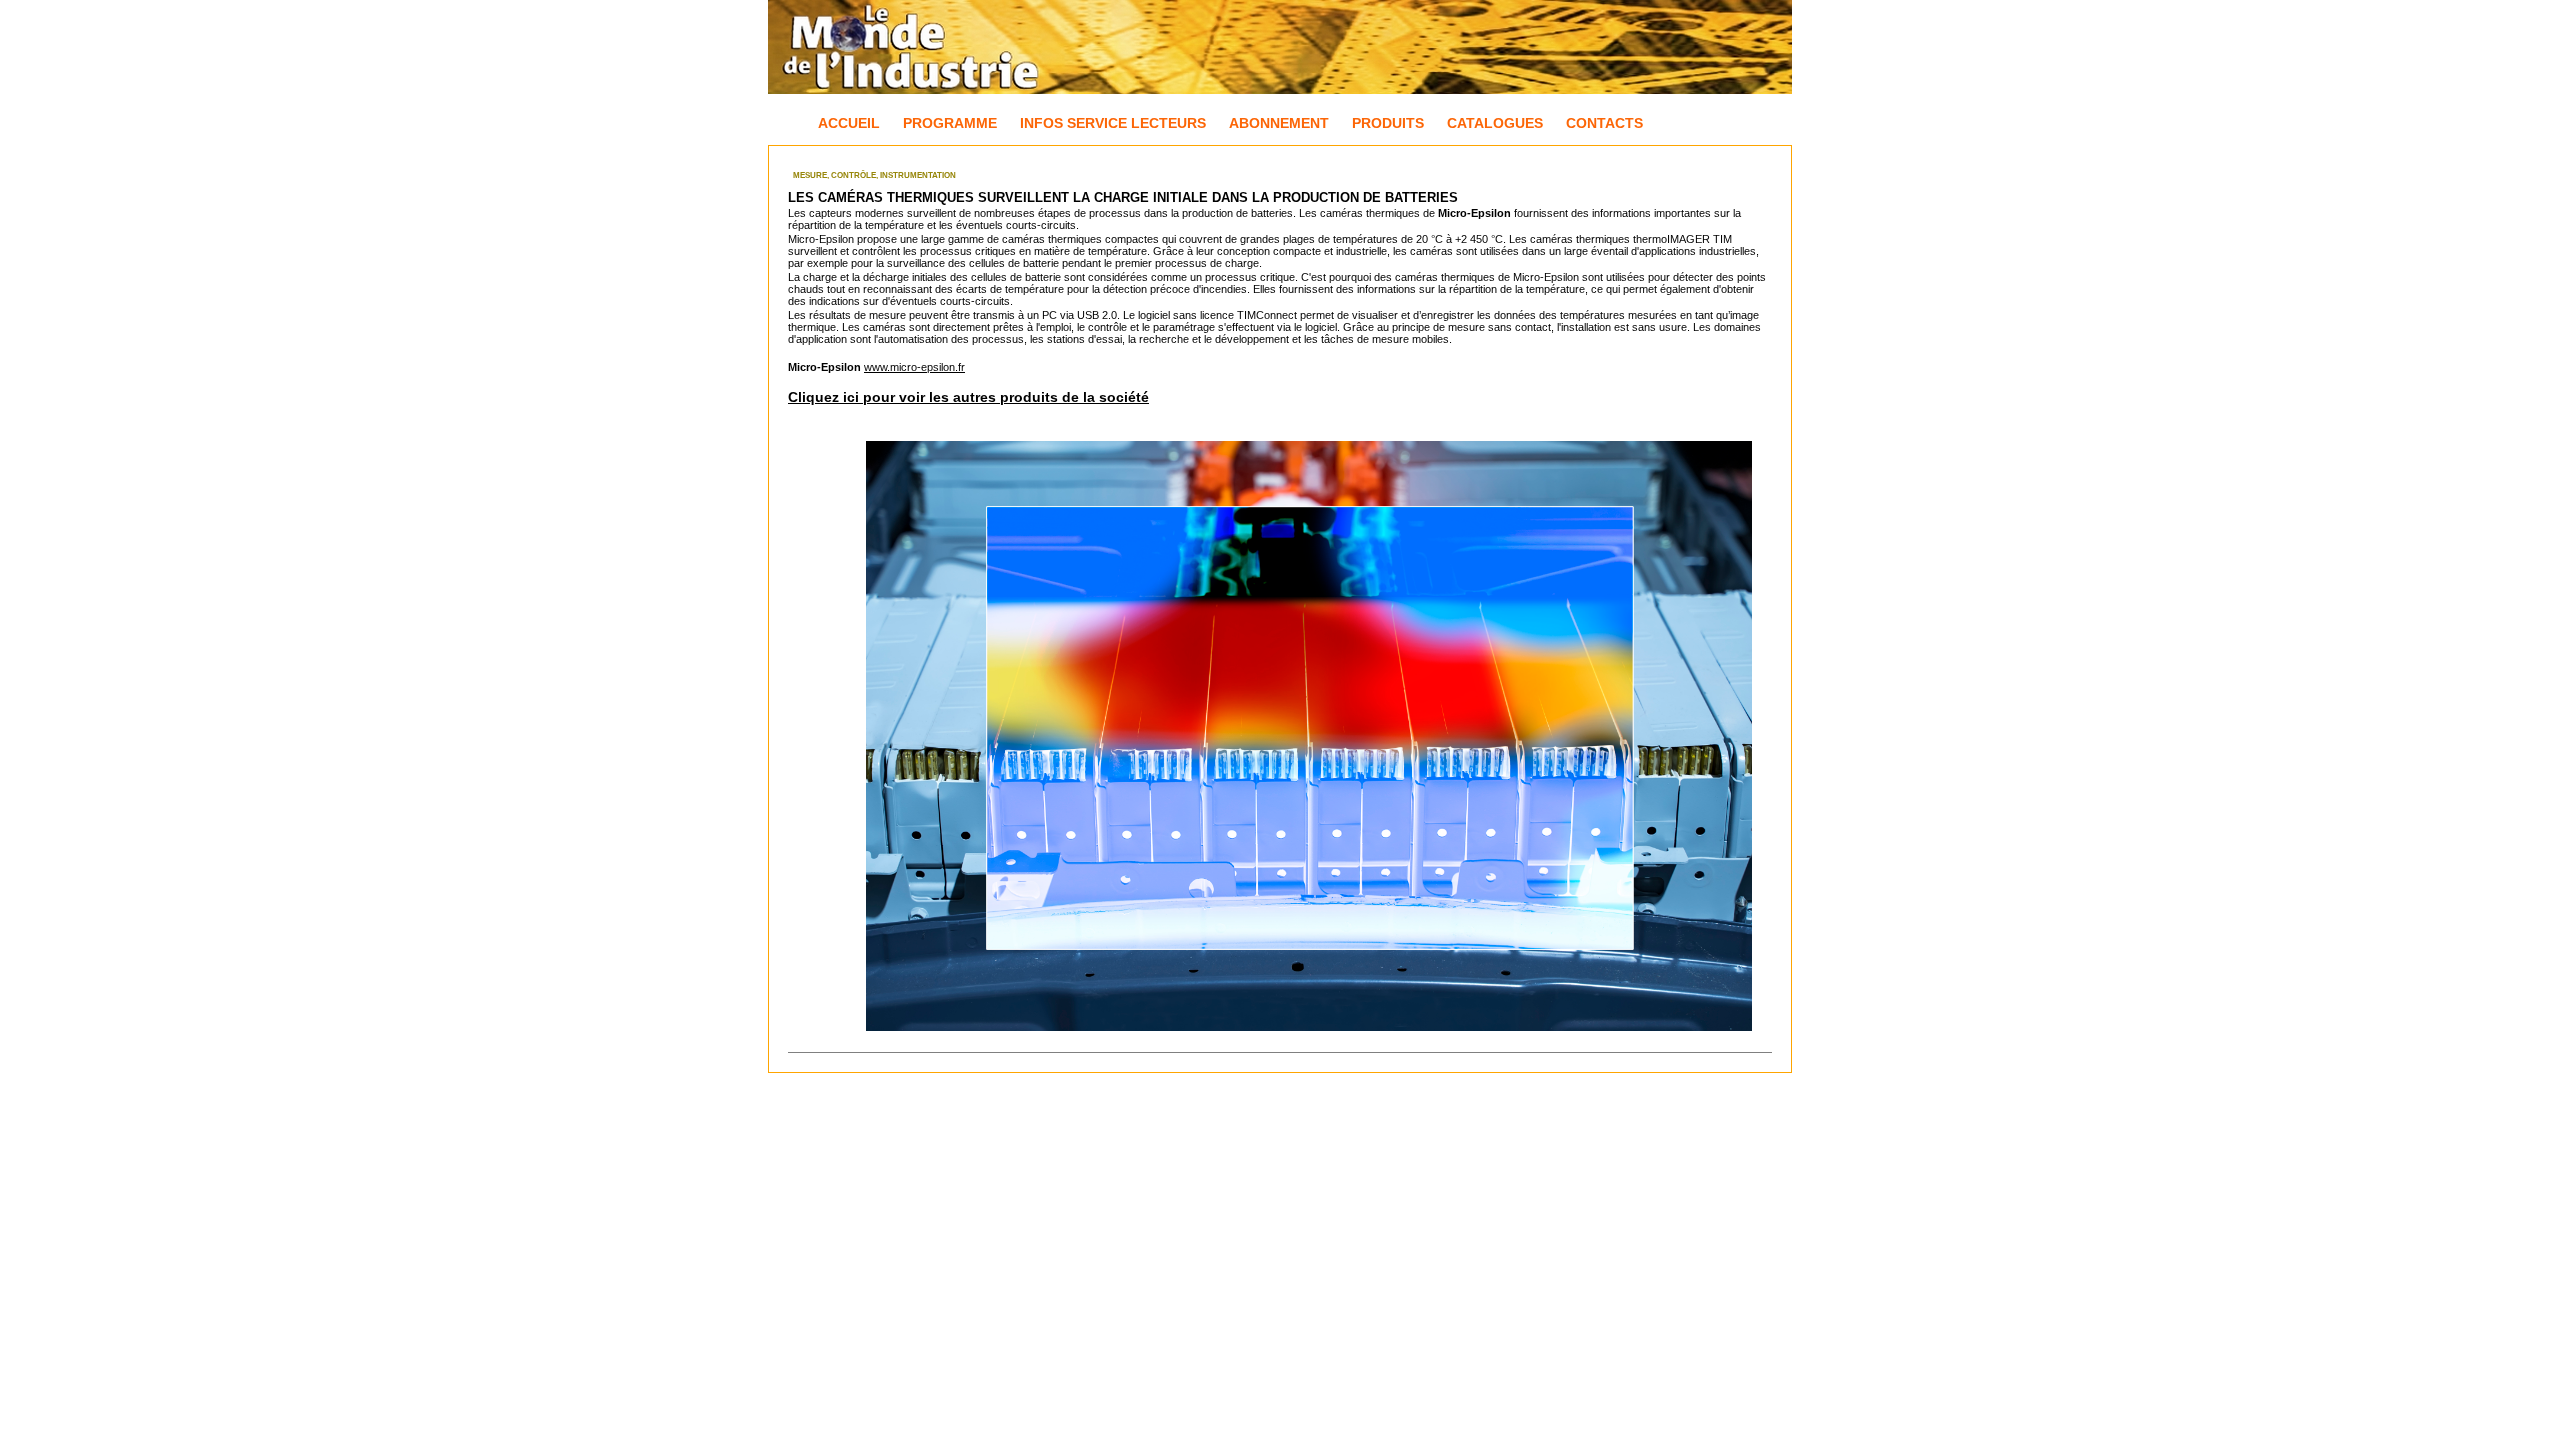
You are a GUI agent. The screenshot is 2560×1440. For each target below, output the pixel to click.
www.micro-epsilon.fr (914, 367)
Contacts (1604, 123)
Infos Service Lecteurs (1113, 123)
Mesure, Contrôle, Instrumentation (874, 175)
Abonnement (1279, 123)
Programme (950, 123)
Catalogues (1495, 123)
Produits (1388, 123)
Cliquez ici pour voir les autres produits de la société (968, 397)
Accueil (849, 123)
